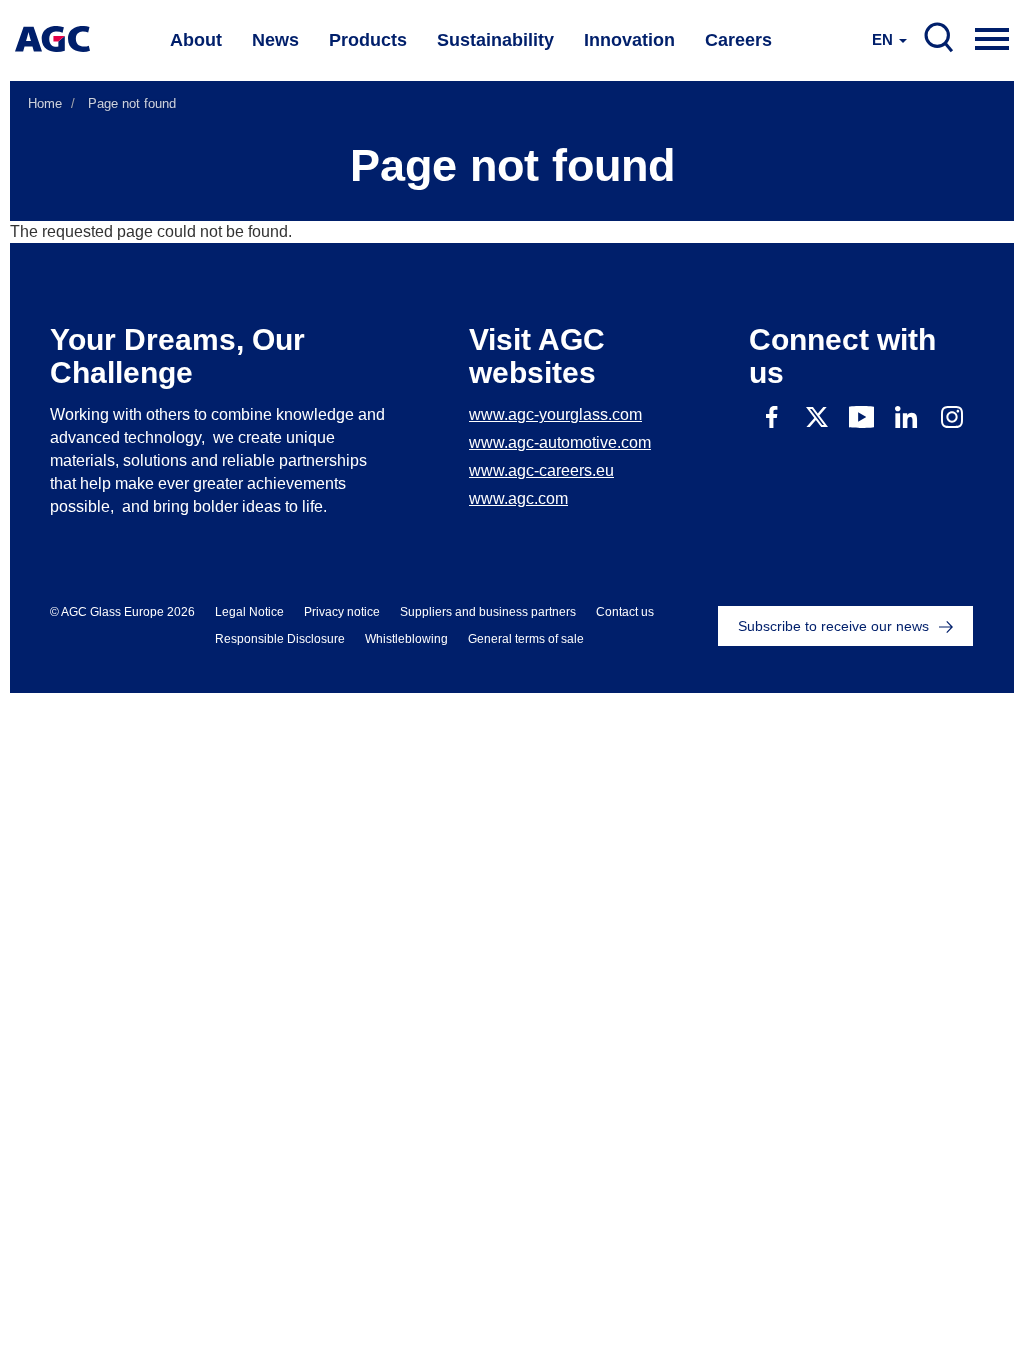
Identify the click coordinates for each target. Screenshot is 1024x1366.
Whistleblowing (406, 639)
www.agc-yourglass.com (555, 414)
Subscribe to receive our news (833, 626)
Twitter (816, 416)
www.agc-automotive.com (560, 442)
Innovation (629, 40)
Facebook (771, 416)
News (275, 40)
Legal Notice (249, 612)
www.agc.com (518, 498)
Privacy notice (342, 612)
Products (368, 40)
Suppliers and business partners (488, 612)
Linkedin (906, 416)
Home (45, 103)
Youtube (861, 416)
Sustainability (495, 40)
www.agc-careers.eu (541, 470)
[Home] (52, 39)
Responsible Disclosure (280, 639)
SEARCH (939, 38)
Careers (738, 40)
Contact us (625, 612)
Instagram (951, 416)
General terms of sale (526, 639)
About (196, 40)
